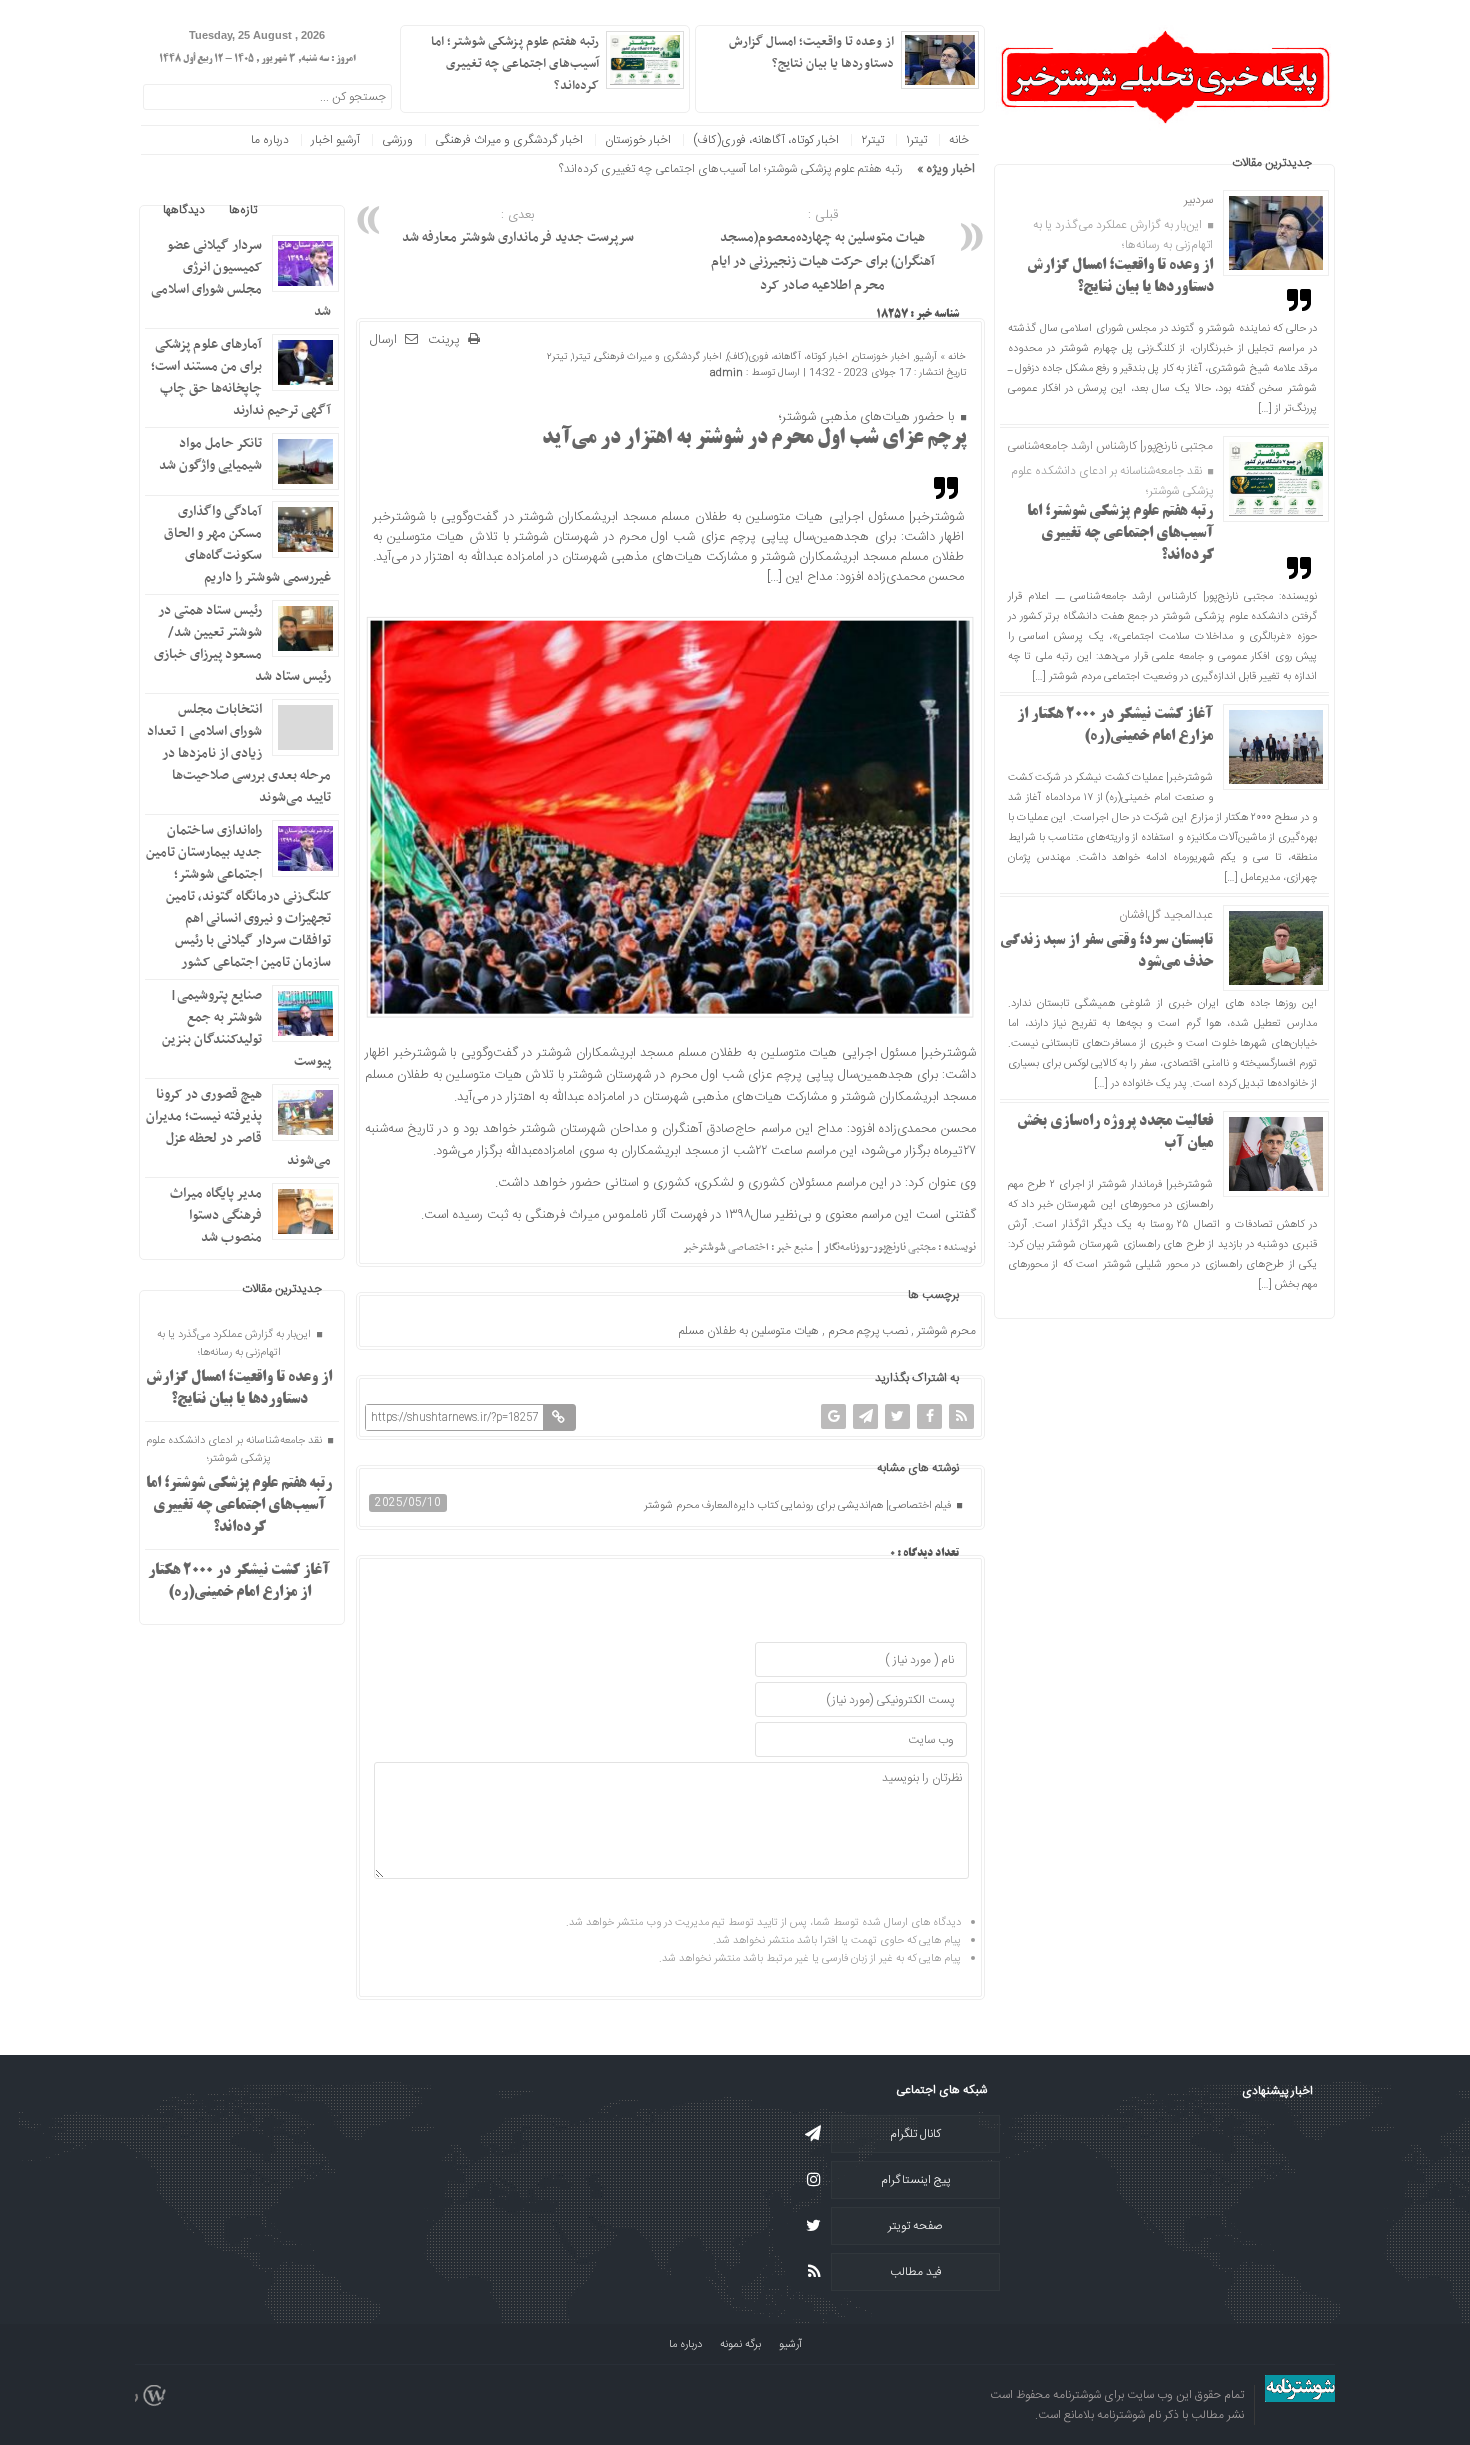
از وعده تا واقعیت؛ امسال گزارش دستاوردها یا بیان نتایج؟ (811, 53)
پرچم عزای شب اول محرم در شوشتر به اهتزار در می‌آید (754, 439)
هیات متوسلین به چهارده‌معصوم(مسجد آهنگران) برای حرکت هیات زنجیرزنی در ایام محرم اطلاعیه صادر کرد (823, 251)
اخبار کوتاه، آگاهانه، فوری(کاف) (766, 140)
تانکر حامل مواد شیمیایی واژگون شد (210, 454)
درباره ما (270, 140)
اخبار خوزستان (638, 140)
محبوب (298, 210)
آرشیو (926, 357)
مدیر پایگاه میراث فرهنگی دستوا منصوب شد (216, 1215)
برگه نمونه (740, 2345)
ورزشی (397, 140)
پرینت (448, 340)
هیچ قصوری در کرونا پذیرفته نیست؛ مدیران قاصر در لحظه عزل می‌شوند (238, 1127)
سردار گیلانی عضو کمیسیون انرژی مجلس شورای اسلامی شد (241, 278)
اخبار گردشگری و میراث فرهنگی (509, 140)
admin (726, 373)
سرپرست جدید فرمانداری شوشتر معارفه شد (518, 227)
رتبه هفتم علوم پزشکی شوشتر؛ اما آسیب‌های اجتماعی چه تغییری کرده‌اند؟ (1120, 534)
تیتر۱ (916, 140)
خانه (959, 140)
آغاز (895, 169)
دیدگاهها (184, 210)
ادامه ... (722, 84)
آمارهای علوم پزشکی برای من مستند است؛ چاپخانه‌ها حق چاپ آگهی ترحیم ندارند (241, 377)
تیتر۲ (872, 140)
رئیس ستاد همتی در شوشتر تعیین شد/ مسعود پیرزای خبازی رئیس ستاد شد (242, 643)
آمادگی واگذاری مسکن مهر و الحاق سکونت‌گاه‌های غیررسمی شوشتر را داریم (247, 544)
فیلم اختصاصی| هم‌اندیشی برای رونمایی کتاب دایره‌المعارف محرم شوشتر (799, 1506)
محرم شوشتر (946, 1331)
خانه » (951, 357)
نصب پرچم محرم (868, 1331)
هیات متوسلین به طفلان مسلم (749, 1331)
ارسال (383, 340)
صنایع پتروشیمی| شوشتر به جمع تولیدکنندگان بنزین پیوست (246, 1028)
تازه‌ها (243, 210)
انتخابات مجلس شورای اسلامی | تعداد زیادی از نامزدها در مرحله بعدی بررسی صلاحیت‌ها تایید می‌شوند (239, 753)
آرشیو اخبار (335, 140)
